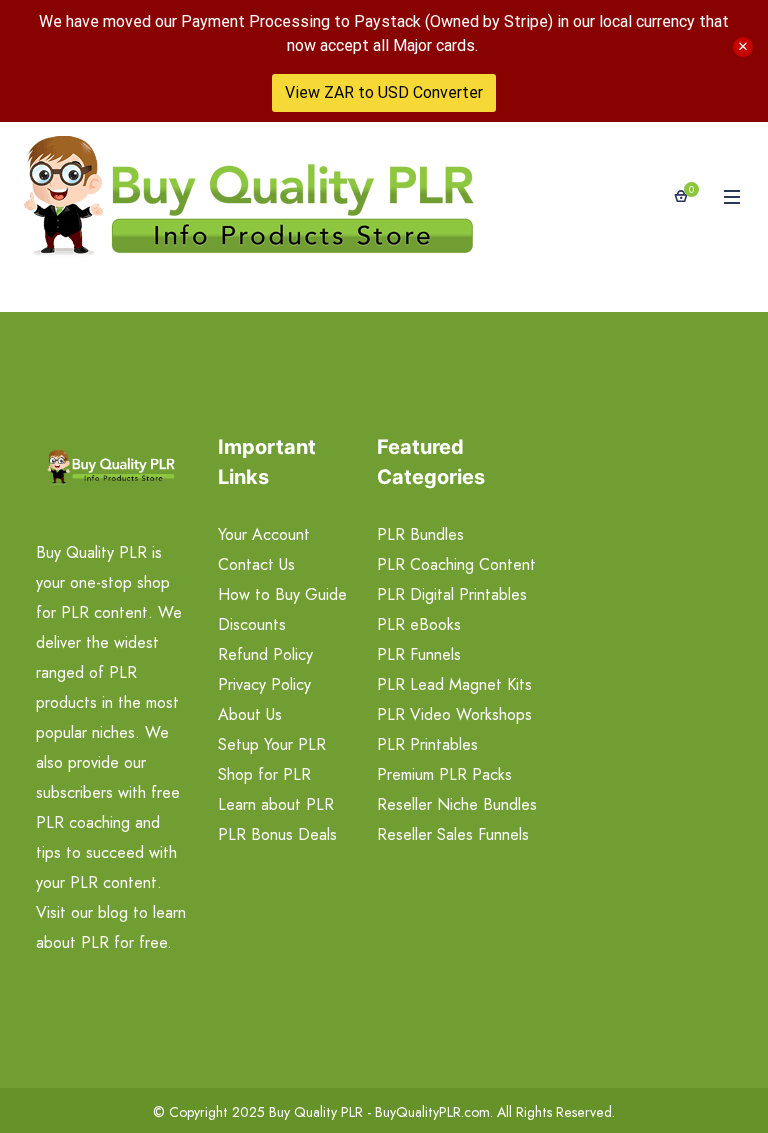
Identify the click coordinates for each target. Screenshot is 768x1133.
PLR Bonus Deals (277, 834)
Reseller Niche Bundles (457, 804)
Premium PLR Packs (444, 774)
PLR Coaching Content (456, 564)
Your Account (264, 534)
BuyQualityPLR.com (432, 1112)
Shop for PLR (264, 774)
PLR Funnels (419, 654)
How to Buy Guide (282, 594)
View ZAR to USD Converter (384, 92)
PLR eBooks (419, 624)
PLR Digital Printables (452, 594)
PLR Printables (427, 744)
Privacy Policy (264, 684)
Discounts (252, 624)
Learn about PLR (276, 804)
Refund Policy (265, 654)
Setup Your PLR (272, 744)
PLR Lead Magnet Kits (454, 684)
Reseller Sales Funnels (453, 834)
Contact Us (256, 564)
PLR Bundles (420, 534)
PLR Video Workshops (454, 714)
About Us (250, 714)
